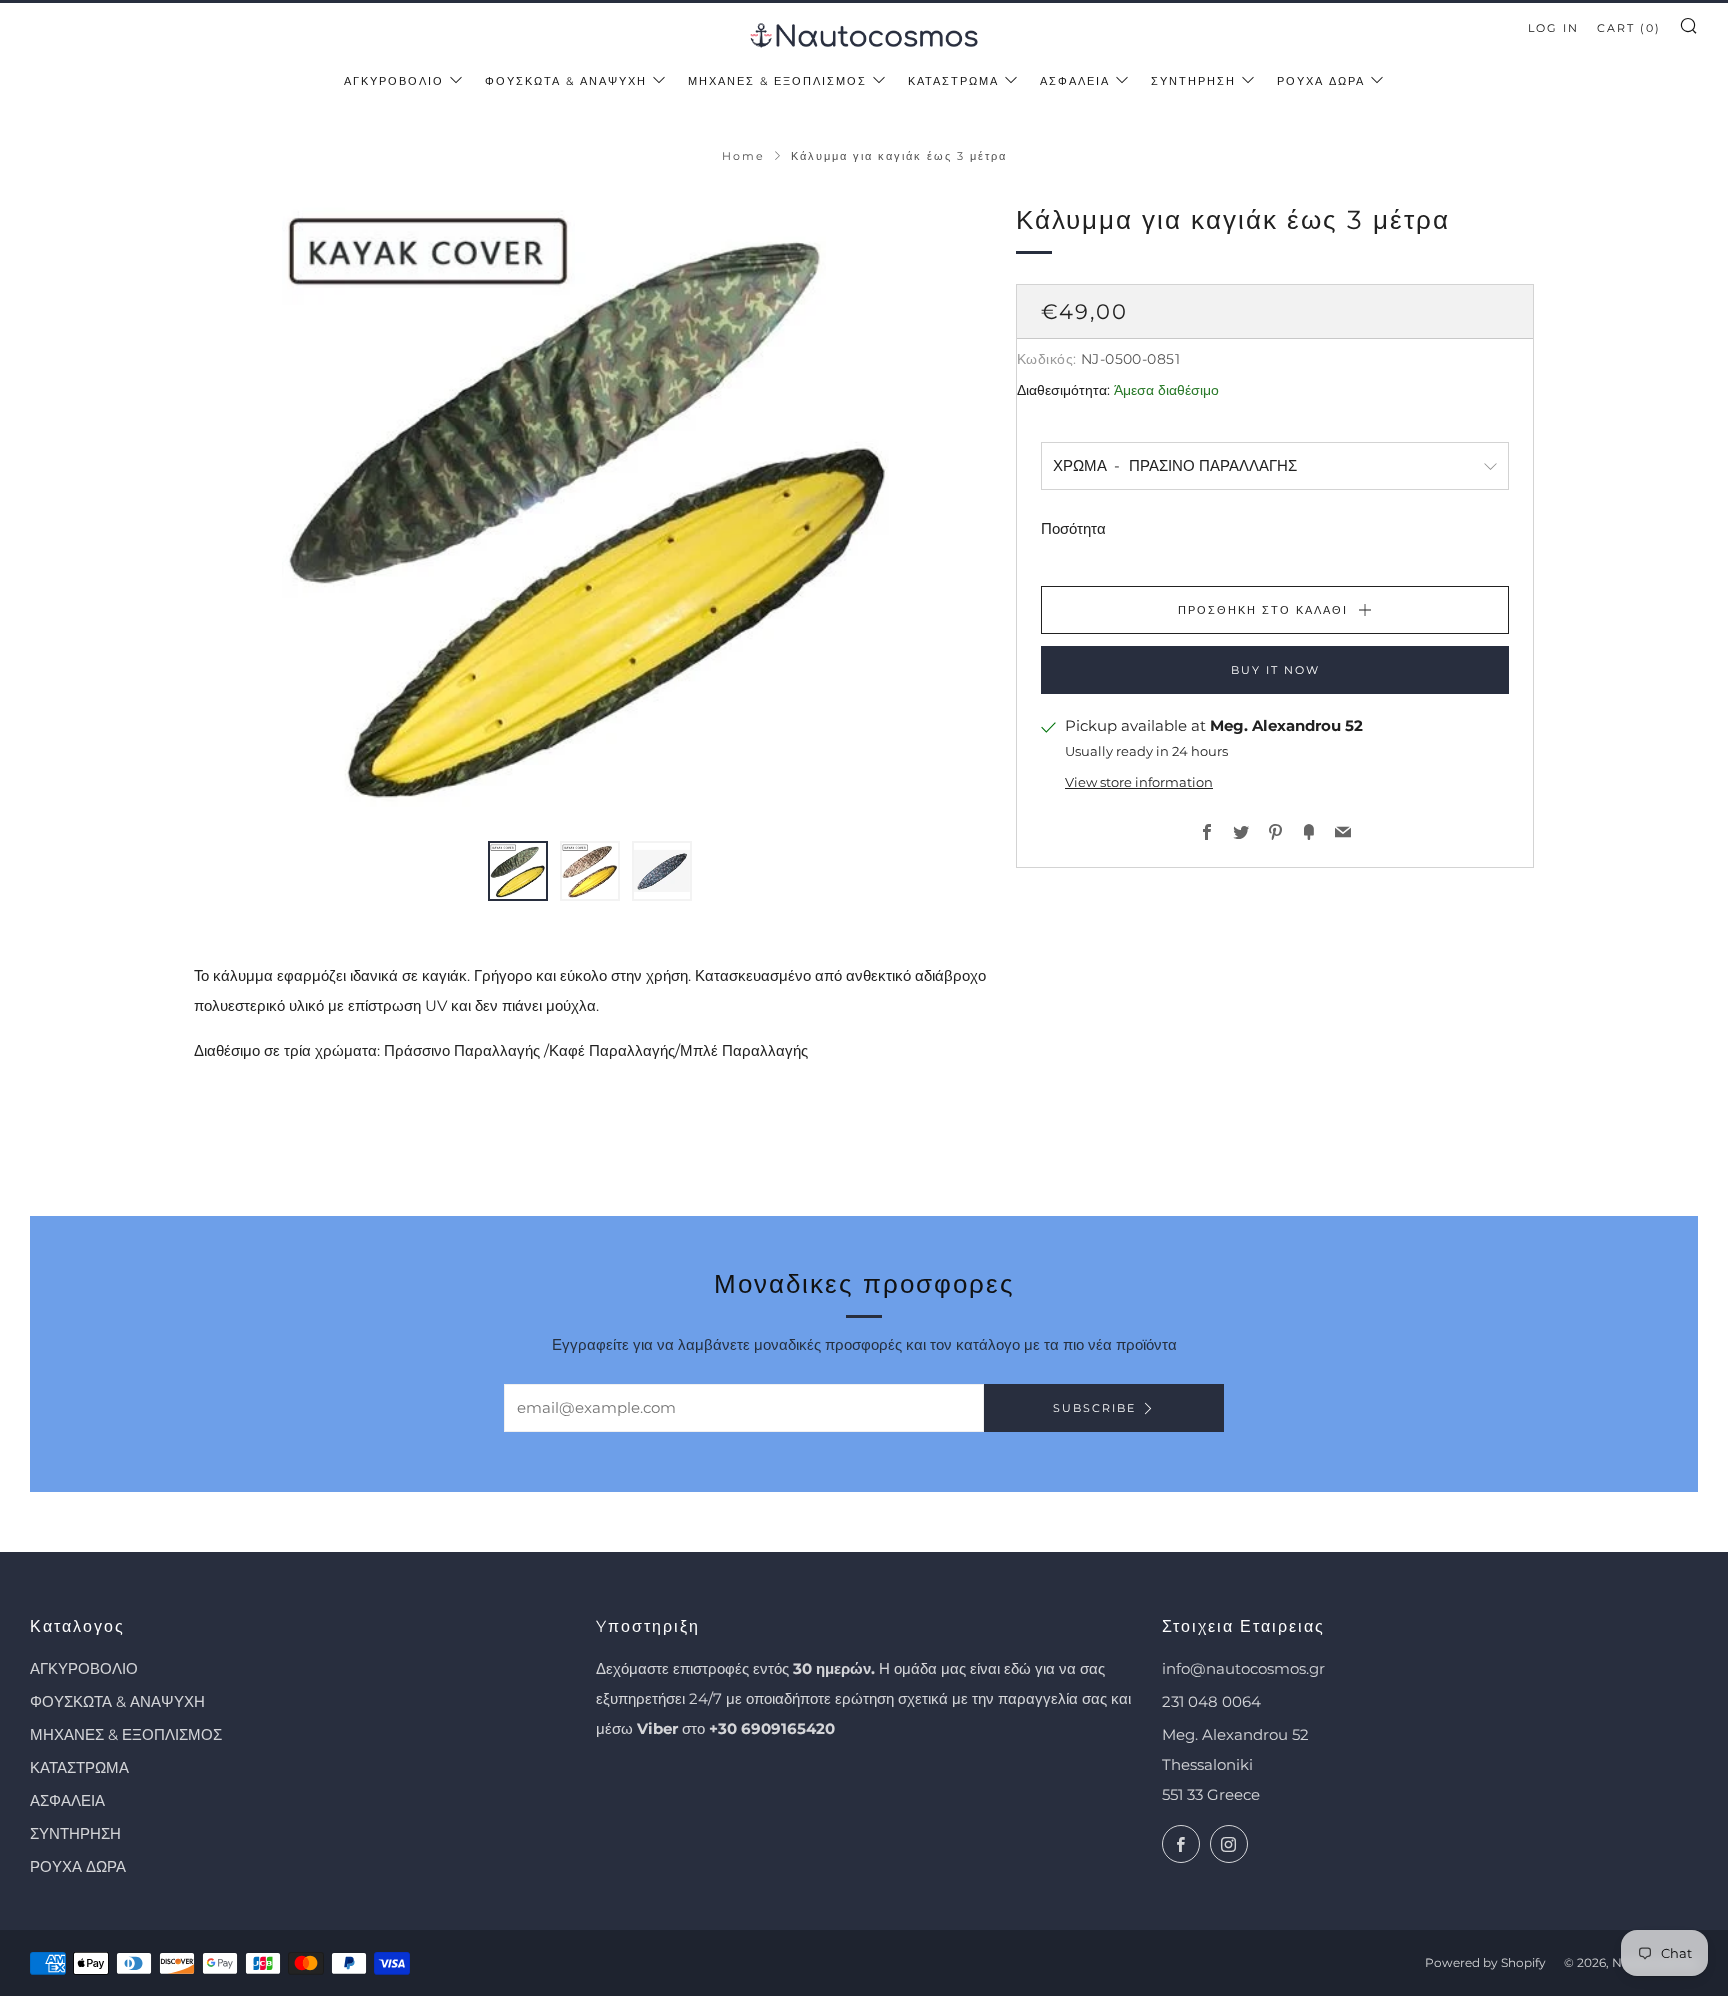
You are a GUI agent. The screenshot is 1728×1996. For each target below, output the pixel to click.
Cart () (1629, 28)
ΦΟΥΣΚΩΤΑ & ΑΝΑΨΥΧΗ (566, 81)
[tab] (518, 871)
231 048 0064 (1211, 1701)
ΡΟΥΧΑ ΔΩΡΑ (1321, 81)
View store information (1139, 782)
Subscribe (1094, 1408)
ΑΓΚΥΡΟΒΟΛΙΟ (394, 81)
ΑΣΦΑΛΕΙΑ (1075, 81)
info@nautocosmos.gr (1243, 1668)
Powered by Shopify (1485, 1962)
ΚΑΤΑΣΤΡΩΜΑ (953, 81)
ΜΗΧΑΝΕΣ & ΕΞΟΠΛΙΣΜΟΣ (777, 81)
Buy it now (1275, 670)
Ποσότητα (1073, 528)
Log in (1553, 28)
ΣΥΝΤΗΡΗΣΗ (1193, 81)
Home (743, 156)
